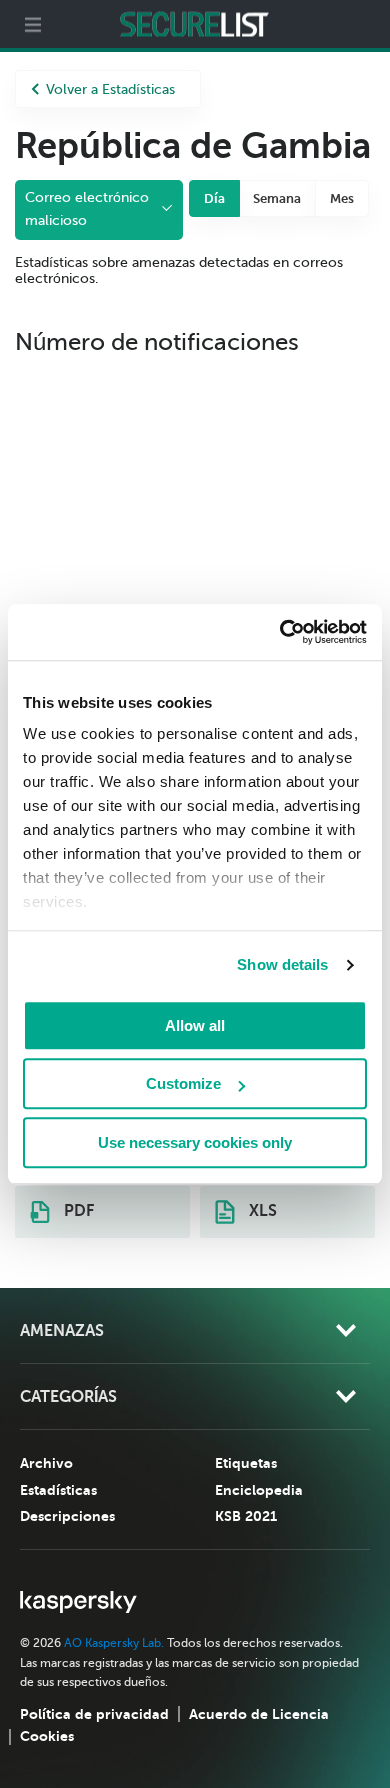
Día (214, 198)
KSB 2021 (246, 1516)
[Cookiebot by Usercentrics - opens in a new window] (280, 632)
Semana (277, 198)
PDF (77, 1211)
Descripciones (67, 1516)
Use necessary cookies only (195, 1142)
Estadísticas (58, 1490)
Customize (183, 1083)
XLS (261, 1211)
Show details (282, 964)
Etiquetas (246, 1463)
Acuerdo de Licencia (259, 1714)
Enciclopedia (259, 1490)
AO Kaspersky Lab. (114, 1643)
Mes (342, 198)
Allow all (195, 1025)
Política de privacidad (94, 1714)
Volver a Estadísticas (110, 89)
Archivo (46, 1463)
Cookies (47, 1736)
